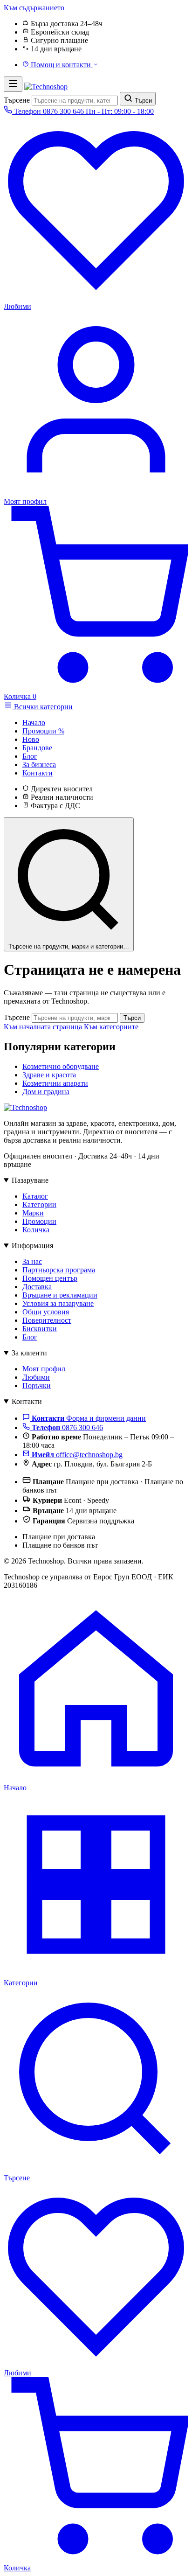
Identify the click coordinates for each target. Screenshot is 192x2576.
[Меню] (13, 84)
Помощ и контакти (61, 65)
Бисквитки (40, 1329)
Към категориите (111, 1027)
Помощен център (50, 1278)
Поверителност (47, 1320)
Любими (36, 1377)
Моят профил (44, 1369)
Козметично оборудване (61, 1066)
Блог (30, 1337)
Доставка (37, 1287)
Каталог (35, 1196)
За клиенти (29, 1353)
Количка (36, 1230)
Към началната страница (44, 1027)
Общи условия (46, 1312)
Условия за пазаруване (58, 1303)
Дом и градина (46, 1092)
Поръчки (37, 1386)
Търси (132, 1018)
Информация (32, 1246)
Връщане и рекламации (60, 1295)
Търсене (17, 100)
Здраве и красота (49, 1075)
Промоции (39, 1221)
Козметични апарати (55, 1083)
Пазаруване (30, 1180)
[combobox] (75, 101)
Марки (33, 1213)
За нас (32, 1261)
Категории (39, 1204)
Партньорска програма (59, 1270)
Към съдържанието (34, 8)
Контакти (27, 1401)
